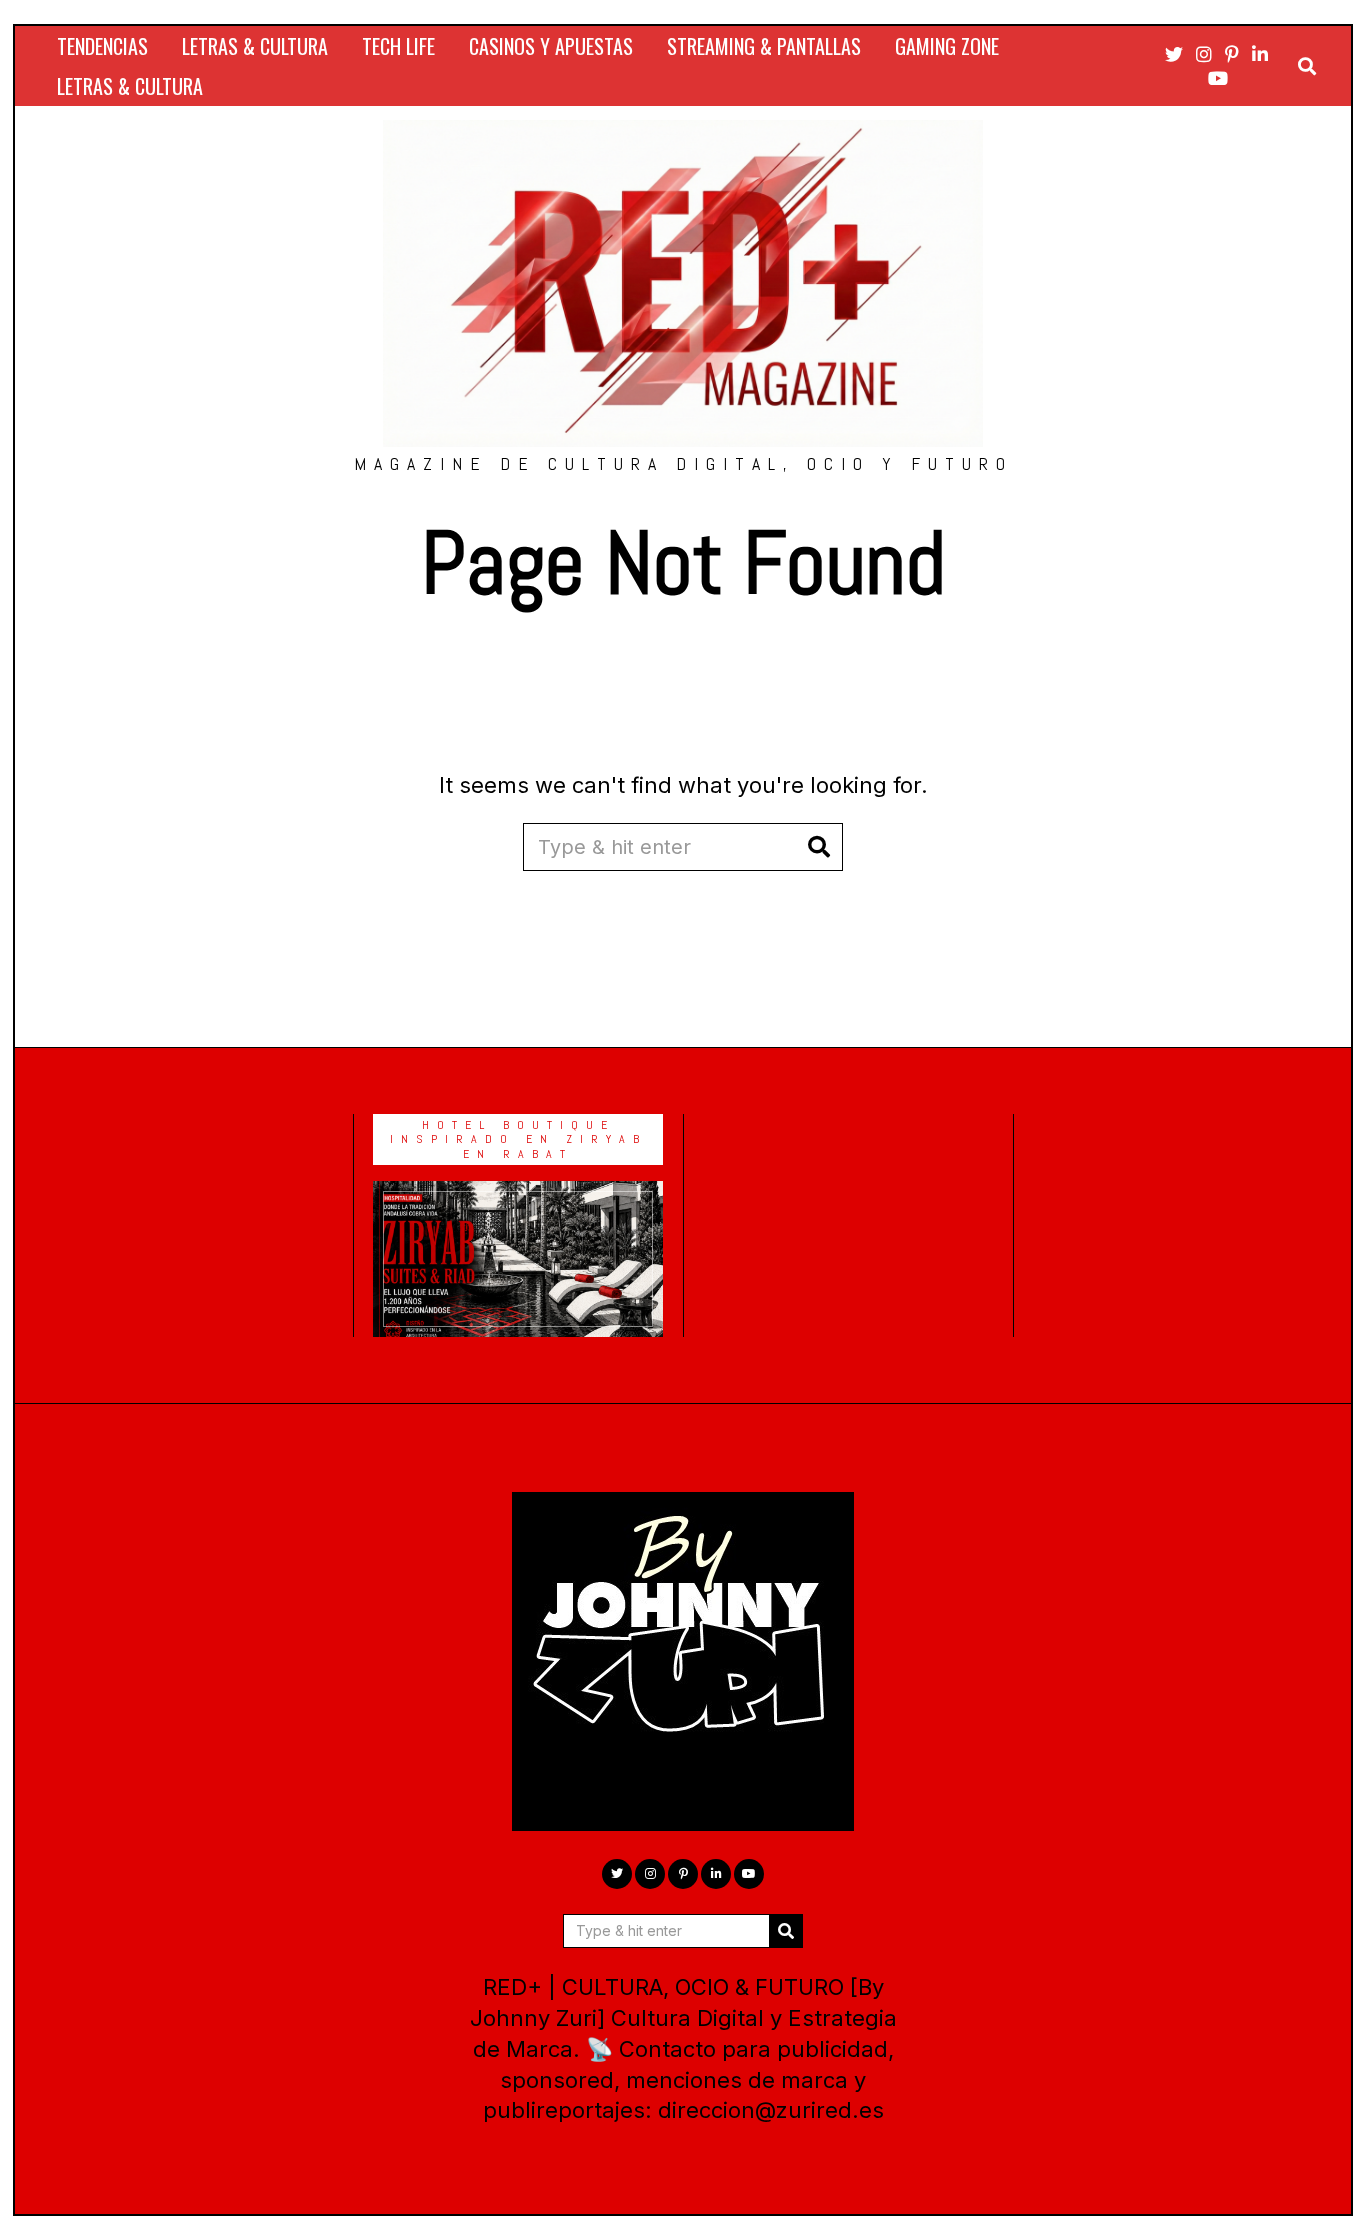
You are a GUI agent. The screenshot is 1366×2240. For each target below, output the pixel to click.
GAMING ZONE (947, 46)
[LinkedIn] (1260, 54)
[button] (819, 847)
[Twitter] (1174, 54)
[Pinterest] (1232, 54)
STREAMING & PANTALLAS (764, 46)
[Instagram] (1204, 54)
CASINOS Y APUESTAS (551, 46)
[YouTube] (1218, 78)
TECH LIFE (398, 46)
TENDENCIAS (102, 46)
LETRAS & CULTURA (255, 46)
